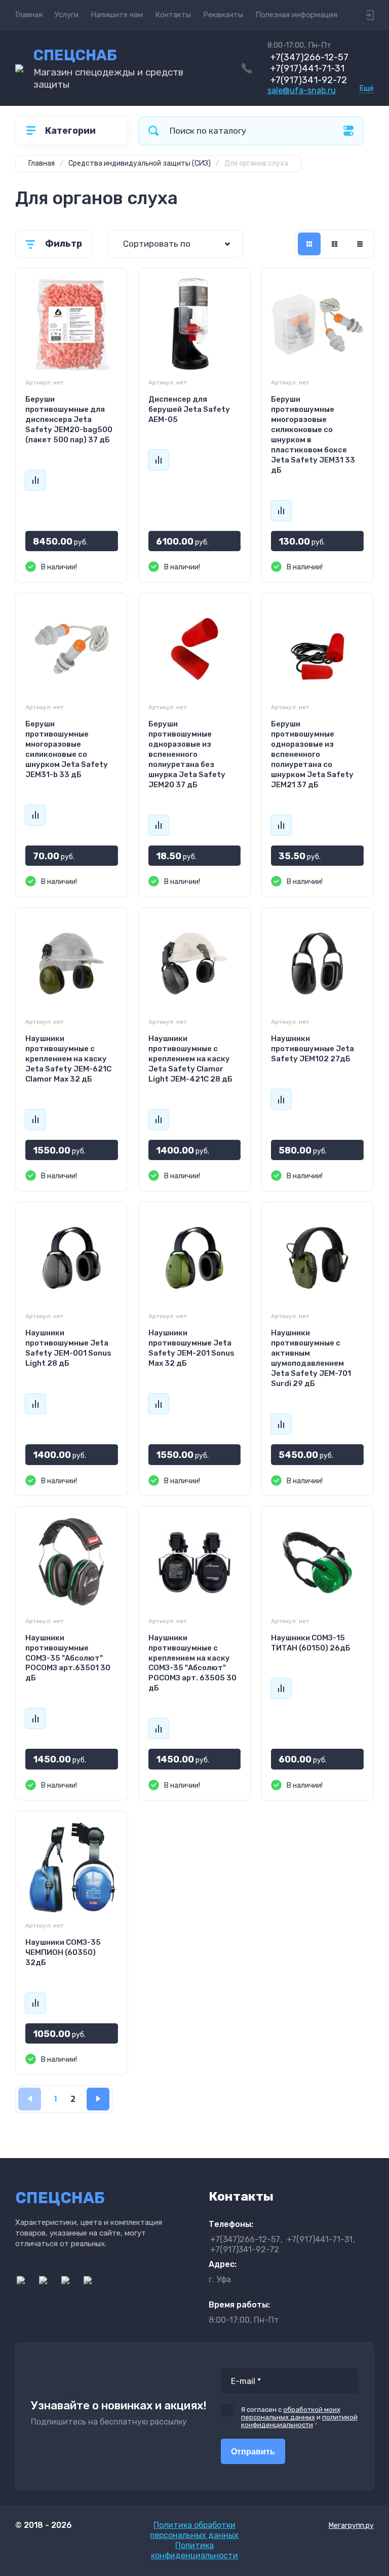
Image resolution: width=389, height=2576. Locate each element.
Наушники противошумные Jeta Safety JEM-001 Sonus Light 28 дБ (68, 1348)
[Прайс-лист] (360, 244)
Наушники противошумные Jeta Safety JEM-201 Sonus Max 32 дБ (191, 1348)
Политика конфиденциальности (194, 2550)
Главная (29, 15)
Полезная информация (296, 15)
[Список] (335, 244)
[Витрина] (309, 244)
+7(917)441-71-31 (307, 68)
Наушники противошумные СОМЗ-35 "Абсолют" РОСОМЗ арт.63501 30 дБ (68, 1658)
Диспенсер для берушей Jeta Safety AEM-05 (189, 409)
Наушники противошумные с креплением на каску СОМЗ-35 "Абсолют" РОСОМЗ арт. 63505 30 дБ (192, 1663)
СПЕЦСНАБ (75, 55)
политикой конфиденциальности (299, 2421)
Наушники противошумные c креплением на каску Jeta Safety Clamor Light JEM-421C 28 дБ (190, 1059)
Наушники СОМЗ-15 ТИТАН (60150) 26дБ (311, 1643)
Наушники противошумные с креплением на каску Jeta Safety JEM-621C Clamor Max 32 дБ (68, 1059)
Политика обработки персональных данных (194, 2530)
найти (153, 131)
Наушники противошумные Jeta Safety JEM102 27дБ (313, 1049)
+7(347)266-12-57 (309, 57)
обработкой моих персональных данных (291, 2413)
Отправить (253, 2452)
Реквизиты (223, 15)
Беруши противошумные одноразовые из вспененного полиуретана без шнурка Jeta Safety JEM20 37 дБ (187, 754)
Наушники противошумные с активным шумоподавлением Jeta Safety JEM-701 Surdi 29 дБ (311, 1358)
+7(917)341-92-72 (308, 80)
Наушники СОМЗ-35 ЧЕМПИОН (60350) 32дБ (63, 1952)
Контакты (173, 15)
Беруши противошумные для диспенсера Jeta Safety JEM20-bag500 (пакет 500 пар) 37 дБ (69, 419)
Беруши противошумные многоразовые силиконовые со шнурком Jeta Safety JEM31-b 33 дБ (67, 749)
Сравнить (35, 480)
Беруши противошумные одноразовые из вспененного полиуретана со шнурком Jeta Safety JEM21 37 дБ (312, 754)
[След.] (98, 2099)
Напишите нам (117, 15)
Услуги (67, 15)
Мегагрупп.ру (351, 2526)
